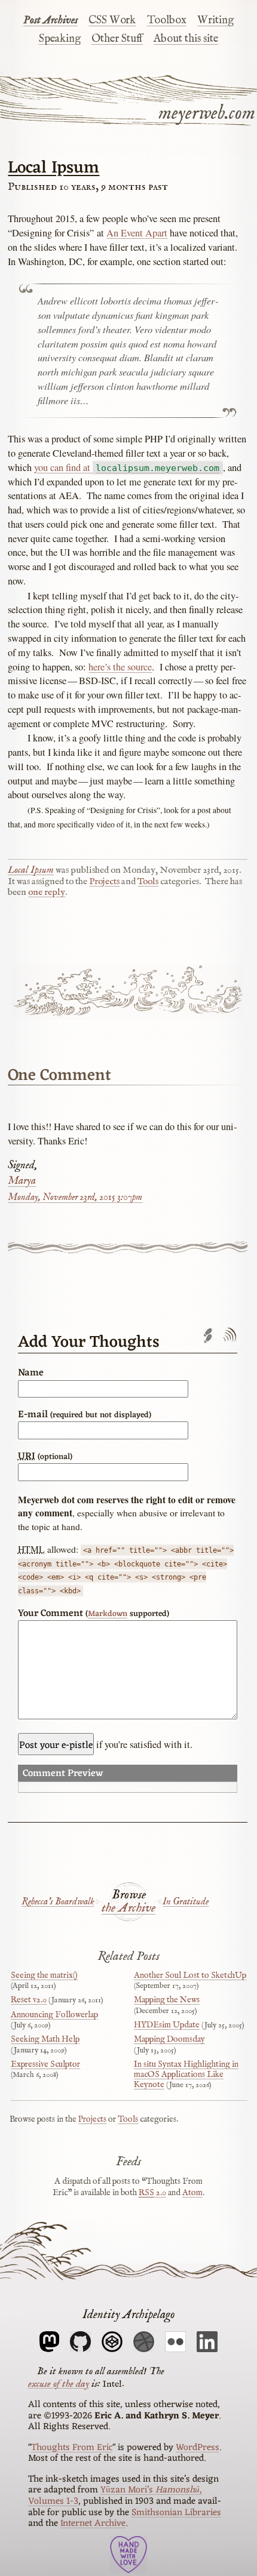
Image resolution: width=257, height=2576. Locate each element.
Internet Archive (93, 2523)
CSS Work (112, 20)
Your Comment (94, 1614)
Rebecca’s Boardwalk (58, 1902)
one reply (47, 892)
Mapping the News (167, 2000)
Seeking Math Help (45, 2039)
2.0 (152, 2193)
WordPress (198, 2448)
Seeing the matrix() (44, 1975)
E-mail (85, 1415)
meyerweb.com (207, 113)
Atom (192, 2193)
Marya (22, 1181)
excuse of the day (59, 2383)
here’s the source (120, 667)
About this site (186, 39)
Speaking (60, 39)
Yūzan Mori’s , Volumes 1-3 (115, 2496)
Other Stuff (117, 39)
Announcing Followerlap (54, 2015)
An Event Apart (137, 233)
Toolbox (167, 20)
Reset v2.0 (29, 2000)
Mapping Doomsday (169, 2039)
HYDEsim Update (167, 2025)
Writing (215, 20)
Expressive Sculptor (45, 2064)
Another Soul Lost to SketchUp (190, 1975)
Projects (104, 882)
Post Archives (51, 20)
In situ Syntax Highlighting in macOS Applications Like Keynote (186, 2075)
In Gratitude (186, 1902)
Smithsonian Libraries (176, 2513)
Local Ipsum (53, 168)
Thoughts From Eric (72, 2448)
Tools (148, 882)
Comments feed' (229, 1336)
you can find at (127, 467)
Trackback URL (208, 1336)
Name (31, 1373)
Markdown (108, 1614)
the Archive (128, 1909)
